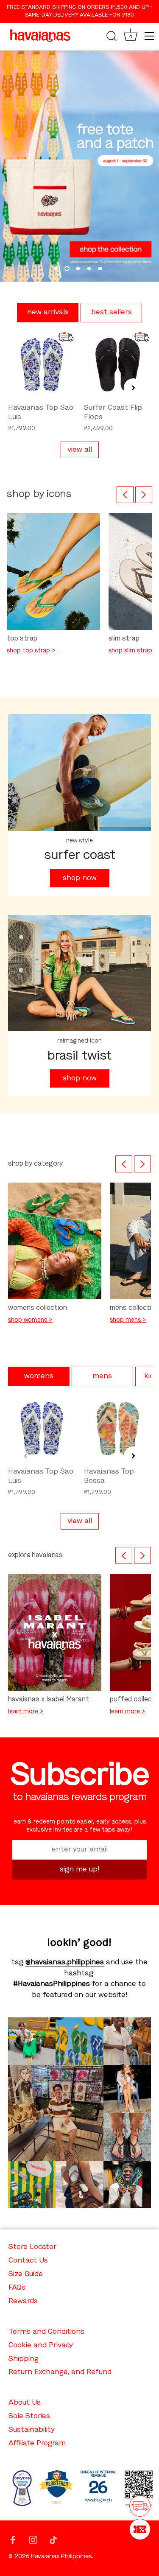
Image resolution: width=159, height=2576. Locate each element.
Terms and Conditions (46, 2332)
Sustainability (32, 2430)
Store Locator (32, 2247)
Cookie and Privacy (41, 2345)
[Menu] (150, 36)
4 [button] (89, 269)
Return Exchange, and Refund (60, 2372)
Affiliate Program (37, 2443)
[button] (26, 388)
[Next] (144, 495)
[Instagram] (33, 2539)
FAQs (17, 2288)
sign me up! (80, 1870)
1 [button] (56, 269)
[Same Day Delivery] (140, 2506)
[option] (79, 166)
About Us (25, 2403)
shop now (80, 878)
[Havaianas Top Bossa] (118, 1428)
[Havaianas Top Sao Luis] (42, 365)
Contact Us (28, 2261)
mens (102, 1376)
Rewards (23, 2301)
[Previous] (125, 495)
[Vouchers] (140, 2529)
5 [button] (100, 269)
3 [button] (78, 269)
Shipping (24, 2359)
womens (39, 1376)
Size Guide (26, 2274)
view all (80, 450)
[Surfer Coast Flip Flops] (118, 365)
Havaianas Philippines (61, 2557)
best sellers (112, 312)
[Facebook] (13, 2539)
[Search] (112, 37)
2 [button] (67, 269)
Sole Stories (29, 2416)
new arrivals (48, 312)
